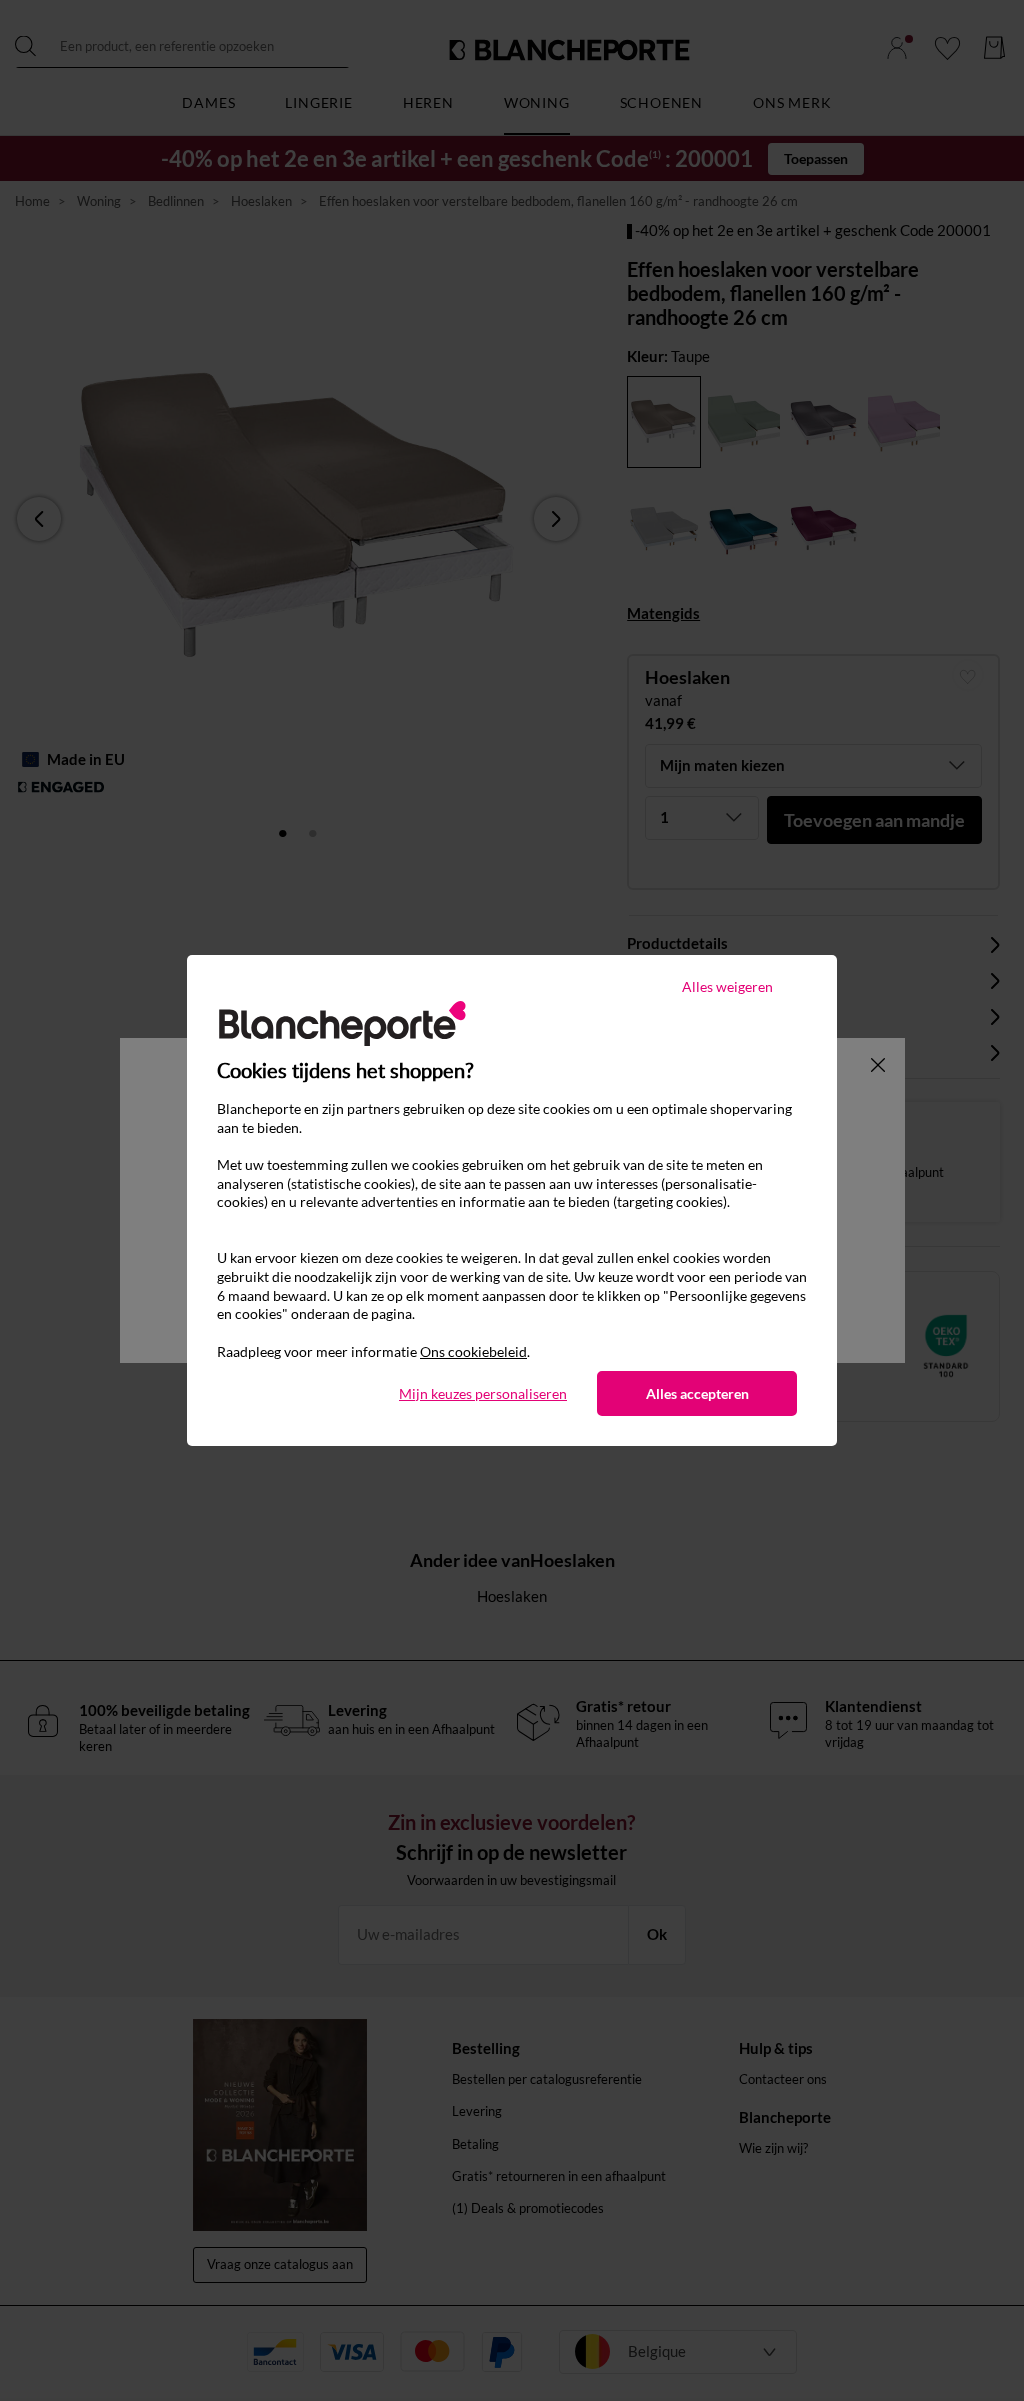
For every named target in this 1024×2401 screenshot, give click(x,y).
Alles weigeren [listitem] (727, 986)
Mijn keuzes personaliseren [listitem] (483, 1393)
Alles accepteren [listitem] (697, 1393)
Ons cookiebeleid (473, 1351)
